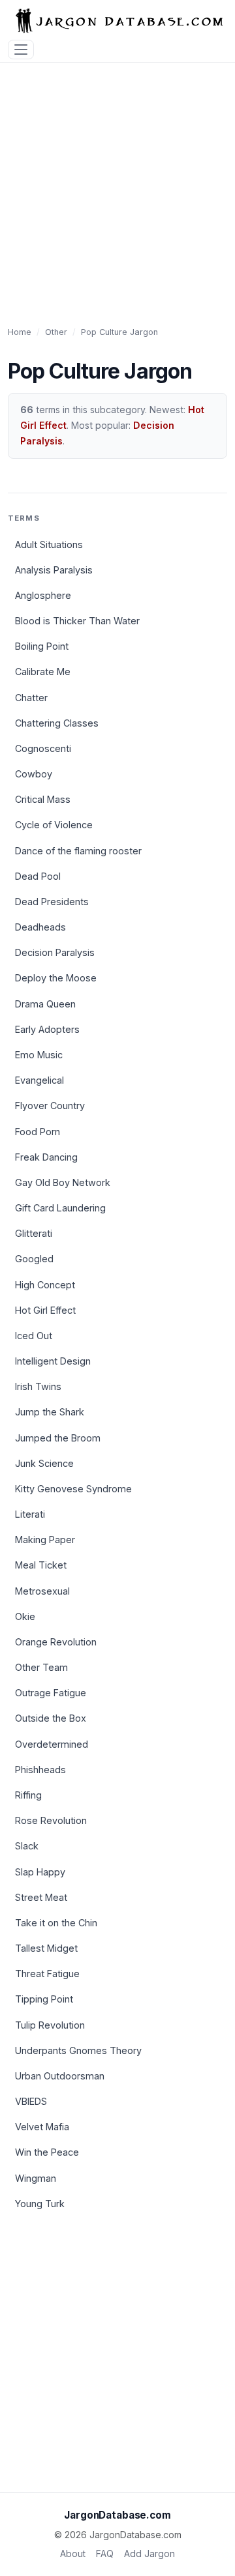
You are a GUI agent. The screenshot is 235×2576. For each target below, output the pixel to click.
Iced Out (34, 1336)
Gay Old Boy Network (63, 1182)
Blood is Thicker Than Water (77, 621)
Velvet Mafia (42, 2127)
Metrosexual (42, 1591)
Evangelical (39, 1080)
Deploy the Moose (56, 978)
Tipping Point (44, 1999)
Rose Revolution (51, 1820)
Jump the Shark (50, 1412)
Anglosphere (43, 595)
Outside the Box (51, 1718)
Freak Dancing (46, 1157)
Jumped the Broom (58, 1438)
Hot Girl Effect (45, 1310)
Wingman (36, 2178)
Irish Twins (38, 1386)
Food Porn (38, 1132)
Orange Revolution (56, 1642)
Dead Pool (38, 876)
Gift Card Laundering (60, 1208)
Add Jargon (149, 2554)
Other (56, 332)
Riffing (28, 1795)
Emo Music (39, 1055)
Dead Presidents (52, 902)
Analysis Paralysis (54, 570)
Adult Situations (49, 544)
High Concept (45, 1285)
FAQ (105, 2554)
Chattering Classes (57, 723)
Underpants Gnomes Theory (78, 2050)
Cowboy (34, 774)
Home (20, 332)
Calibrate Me (43, 672)
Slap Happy (40, 1872)
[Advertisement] (117, 186)
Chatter (31, 698)
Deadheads (40, 927)
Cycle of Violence (54, 825)
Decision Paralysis (55, 952)
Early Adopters (47, 1029)
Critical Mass (43, 799)
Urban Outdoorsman (60, 2076)
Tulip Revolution (50, 2025)
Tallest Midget (46, 1948)
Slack (27, 1846)
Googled (34, 1259)
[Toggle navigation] (21, 50)
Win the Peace (47, 2152)
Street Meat (41, 1897)
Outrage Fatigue (51, 1693)
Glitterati (34, 1233)
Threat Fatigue (47, 1974)
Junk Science (44, 1463)
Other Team (41, 1667)
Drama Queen (45, 1004)
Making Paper (45, 1540)
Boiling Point (42, 646)
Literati (30, 1514)
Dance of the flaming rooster (78, 851)
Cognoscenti (43, 748)
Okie (25, 1616)
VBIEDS (31, 2101)
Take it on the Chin (56, 1923)
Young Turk (40, 2204)
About (73, 2554)
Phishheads (40, 1770)
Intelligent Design (53, 1361)
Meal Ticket (41, 1565)
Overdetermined (52, 1744)
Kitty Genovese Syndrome (73, 1489)
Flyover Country (50, 1106)
